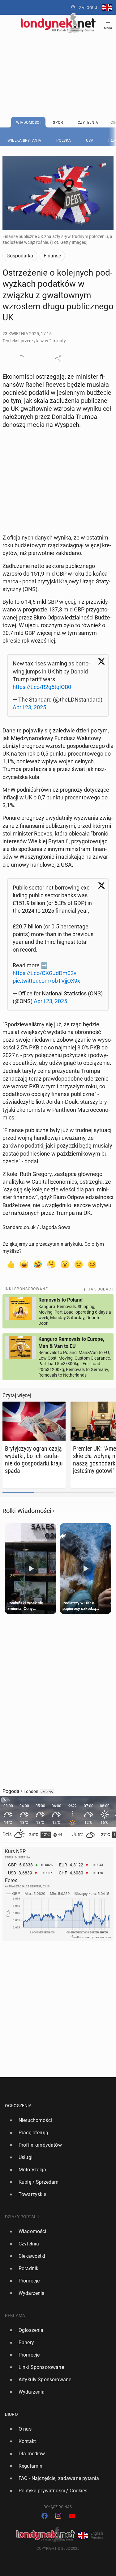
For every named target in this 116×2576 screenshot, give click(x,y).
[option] (56, 2120)
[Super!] (24, 1264)
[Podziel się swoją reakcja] (21, 358)
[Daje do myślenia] (51, 1264)
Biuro (11, 2414)
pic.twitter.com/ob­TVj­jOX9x (46, 981)
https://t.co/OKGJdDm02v (45, 973)
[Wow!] (65, 1264)
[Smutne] (79, 1264)
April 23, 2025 (29, 707)
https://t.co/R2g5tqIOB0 (42, 687)
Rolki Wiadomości (27, 1511)
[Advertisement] (58, 59)
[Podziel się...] (58, 358)
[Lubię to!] (11, 1264)
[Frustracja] (92, 1264)
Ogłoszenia (18, 2106)
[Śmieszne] (38, 1264)
